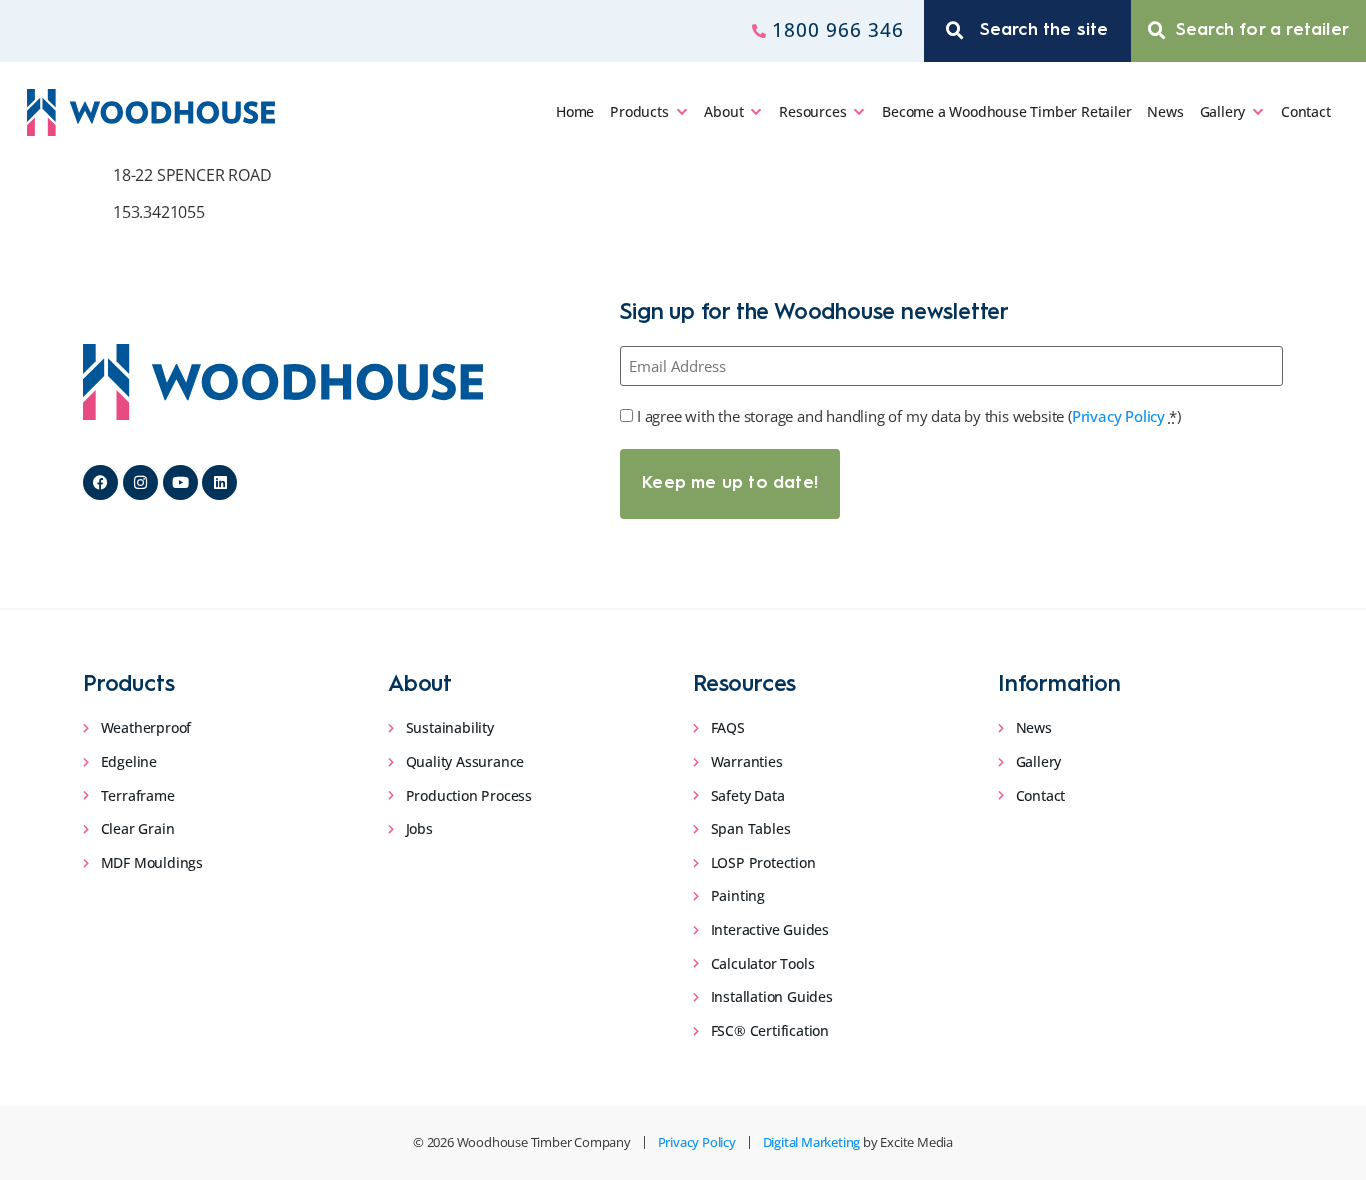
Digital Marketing (812, 1142)
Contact (1306, 111)
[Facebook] (100, 482)
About (723, 111)
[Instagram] (140, 482)
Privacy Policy (1118, 416)
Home (575, 111)
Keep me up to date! (730, 483)
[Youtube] (180, 482)
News (1165, 111)
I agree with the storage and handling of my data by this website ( (908, 416)
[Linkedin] (219, 482)
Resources (812, 111)
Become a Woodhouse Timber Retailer (1006, 111)
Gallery (1223, 111)
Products (639, 111)
